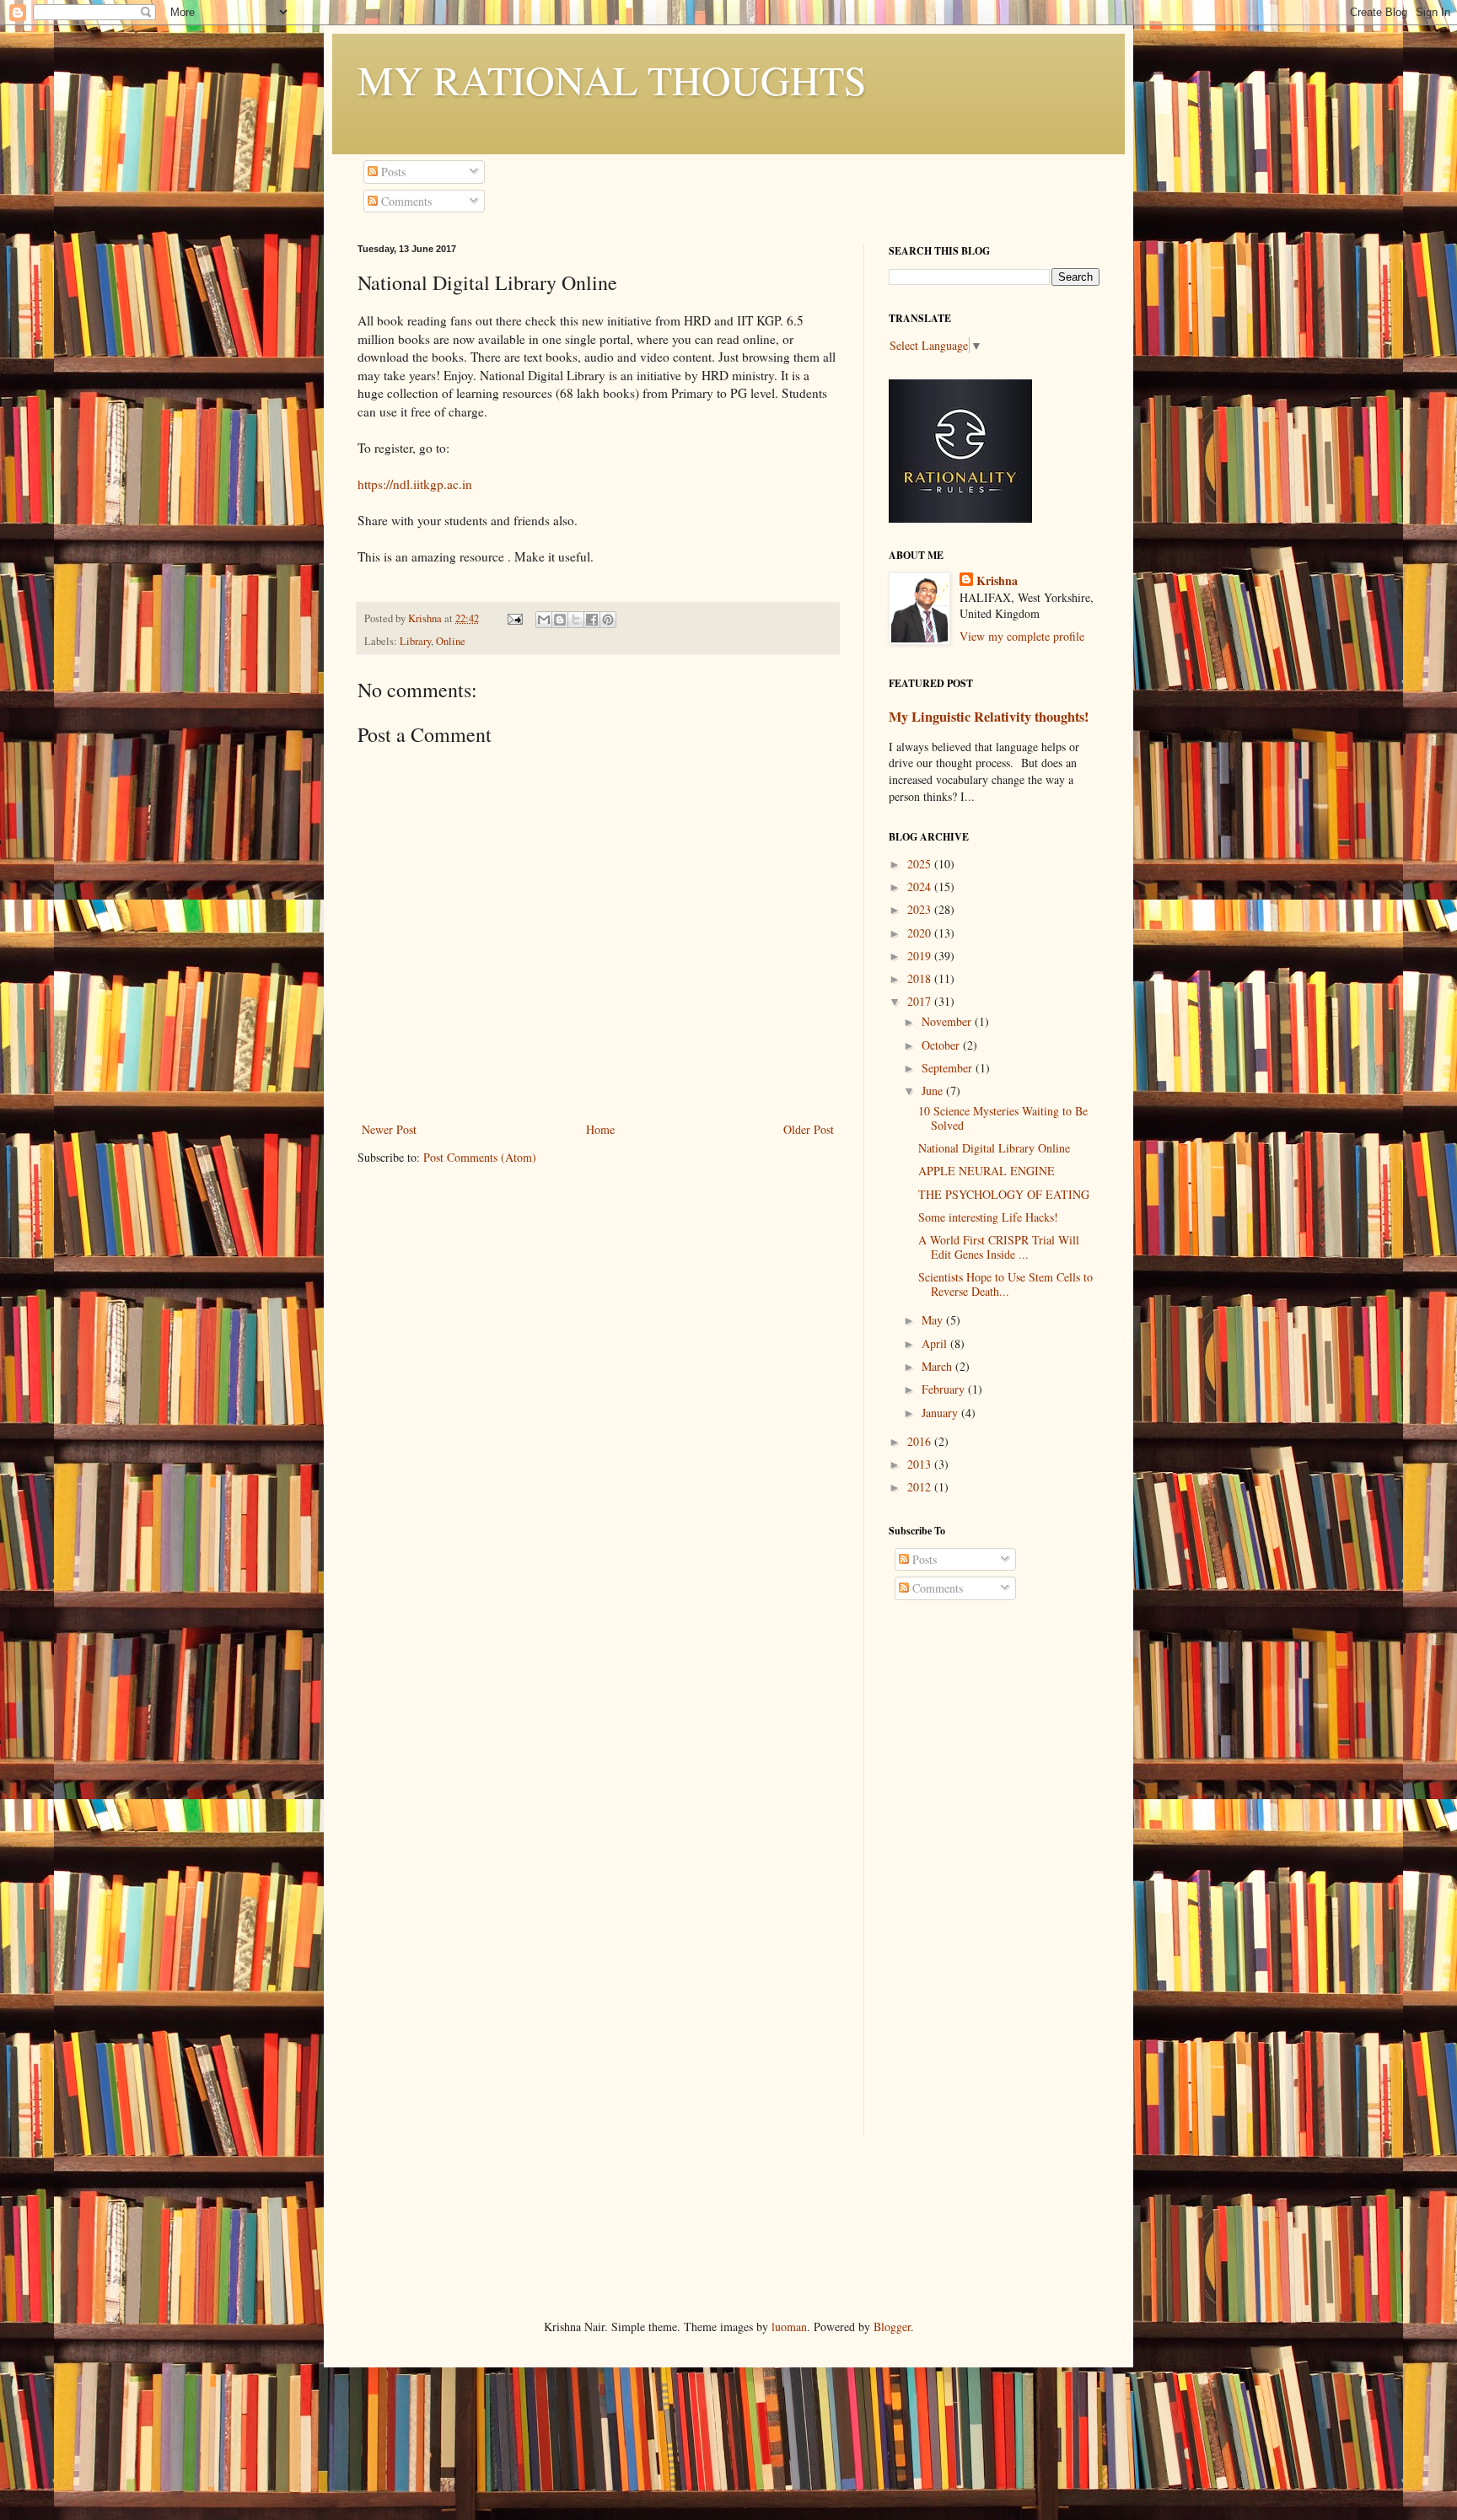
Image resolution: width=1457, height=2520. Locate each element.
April (936, 1343)
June (934, 1091)
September (949, 1068)
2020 (921, 933)
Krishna (997, 581)
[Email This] (544, 620)
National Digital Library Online (994, 1148)
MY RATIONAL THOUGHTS (612, 79)
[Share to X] (576, 620)
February (945, 1389)
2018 (921, 978)
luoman (789, 2327)
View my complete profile (1022, 636)
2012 (921, 1487)
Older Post (809, 1129)
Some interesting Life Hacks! (988, 1217)
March (938, 1366)
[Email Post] (514, 618)
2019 (921, 956)
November (948, 1021)
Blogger (892, 2327)
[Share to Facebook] (592, 620)
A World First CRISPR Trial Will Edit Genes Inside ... (999, 1247)
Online (451, 641)
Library (415, 641)
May (934, 1320)
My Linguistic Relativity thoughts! (989, 717)
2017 (921, 1001)
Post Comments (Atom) (480, 1157)
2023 (921, 909)
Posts (392, 172)
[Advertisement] (994, 1884)
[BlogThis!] (560, 620)
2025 (921, 864)
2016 (921, 1441)
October (942, 1045)
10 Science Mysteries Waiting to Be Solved (1003, 1118)
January (941, 1413)
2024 (921, 887)
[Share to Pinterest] (608, 620)
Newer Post (389, 1129)
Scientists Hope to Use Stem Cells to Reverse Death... (1005, 1284)
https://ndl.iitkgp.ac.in (415, 484)
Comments (405, 201)
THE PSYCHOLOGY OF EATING (1004, 1194)
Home (600, 1129)
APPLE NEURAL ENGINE (987, 1171)
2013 (921, 1464)
